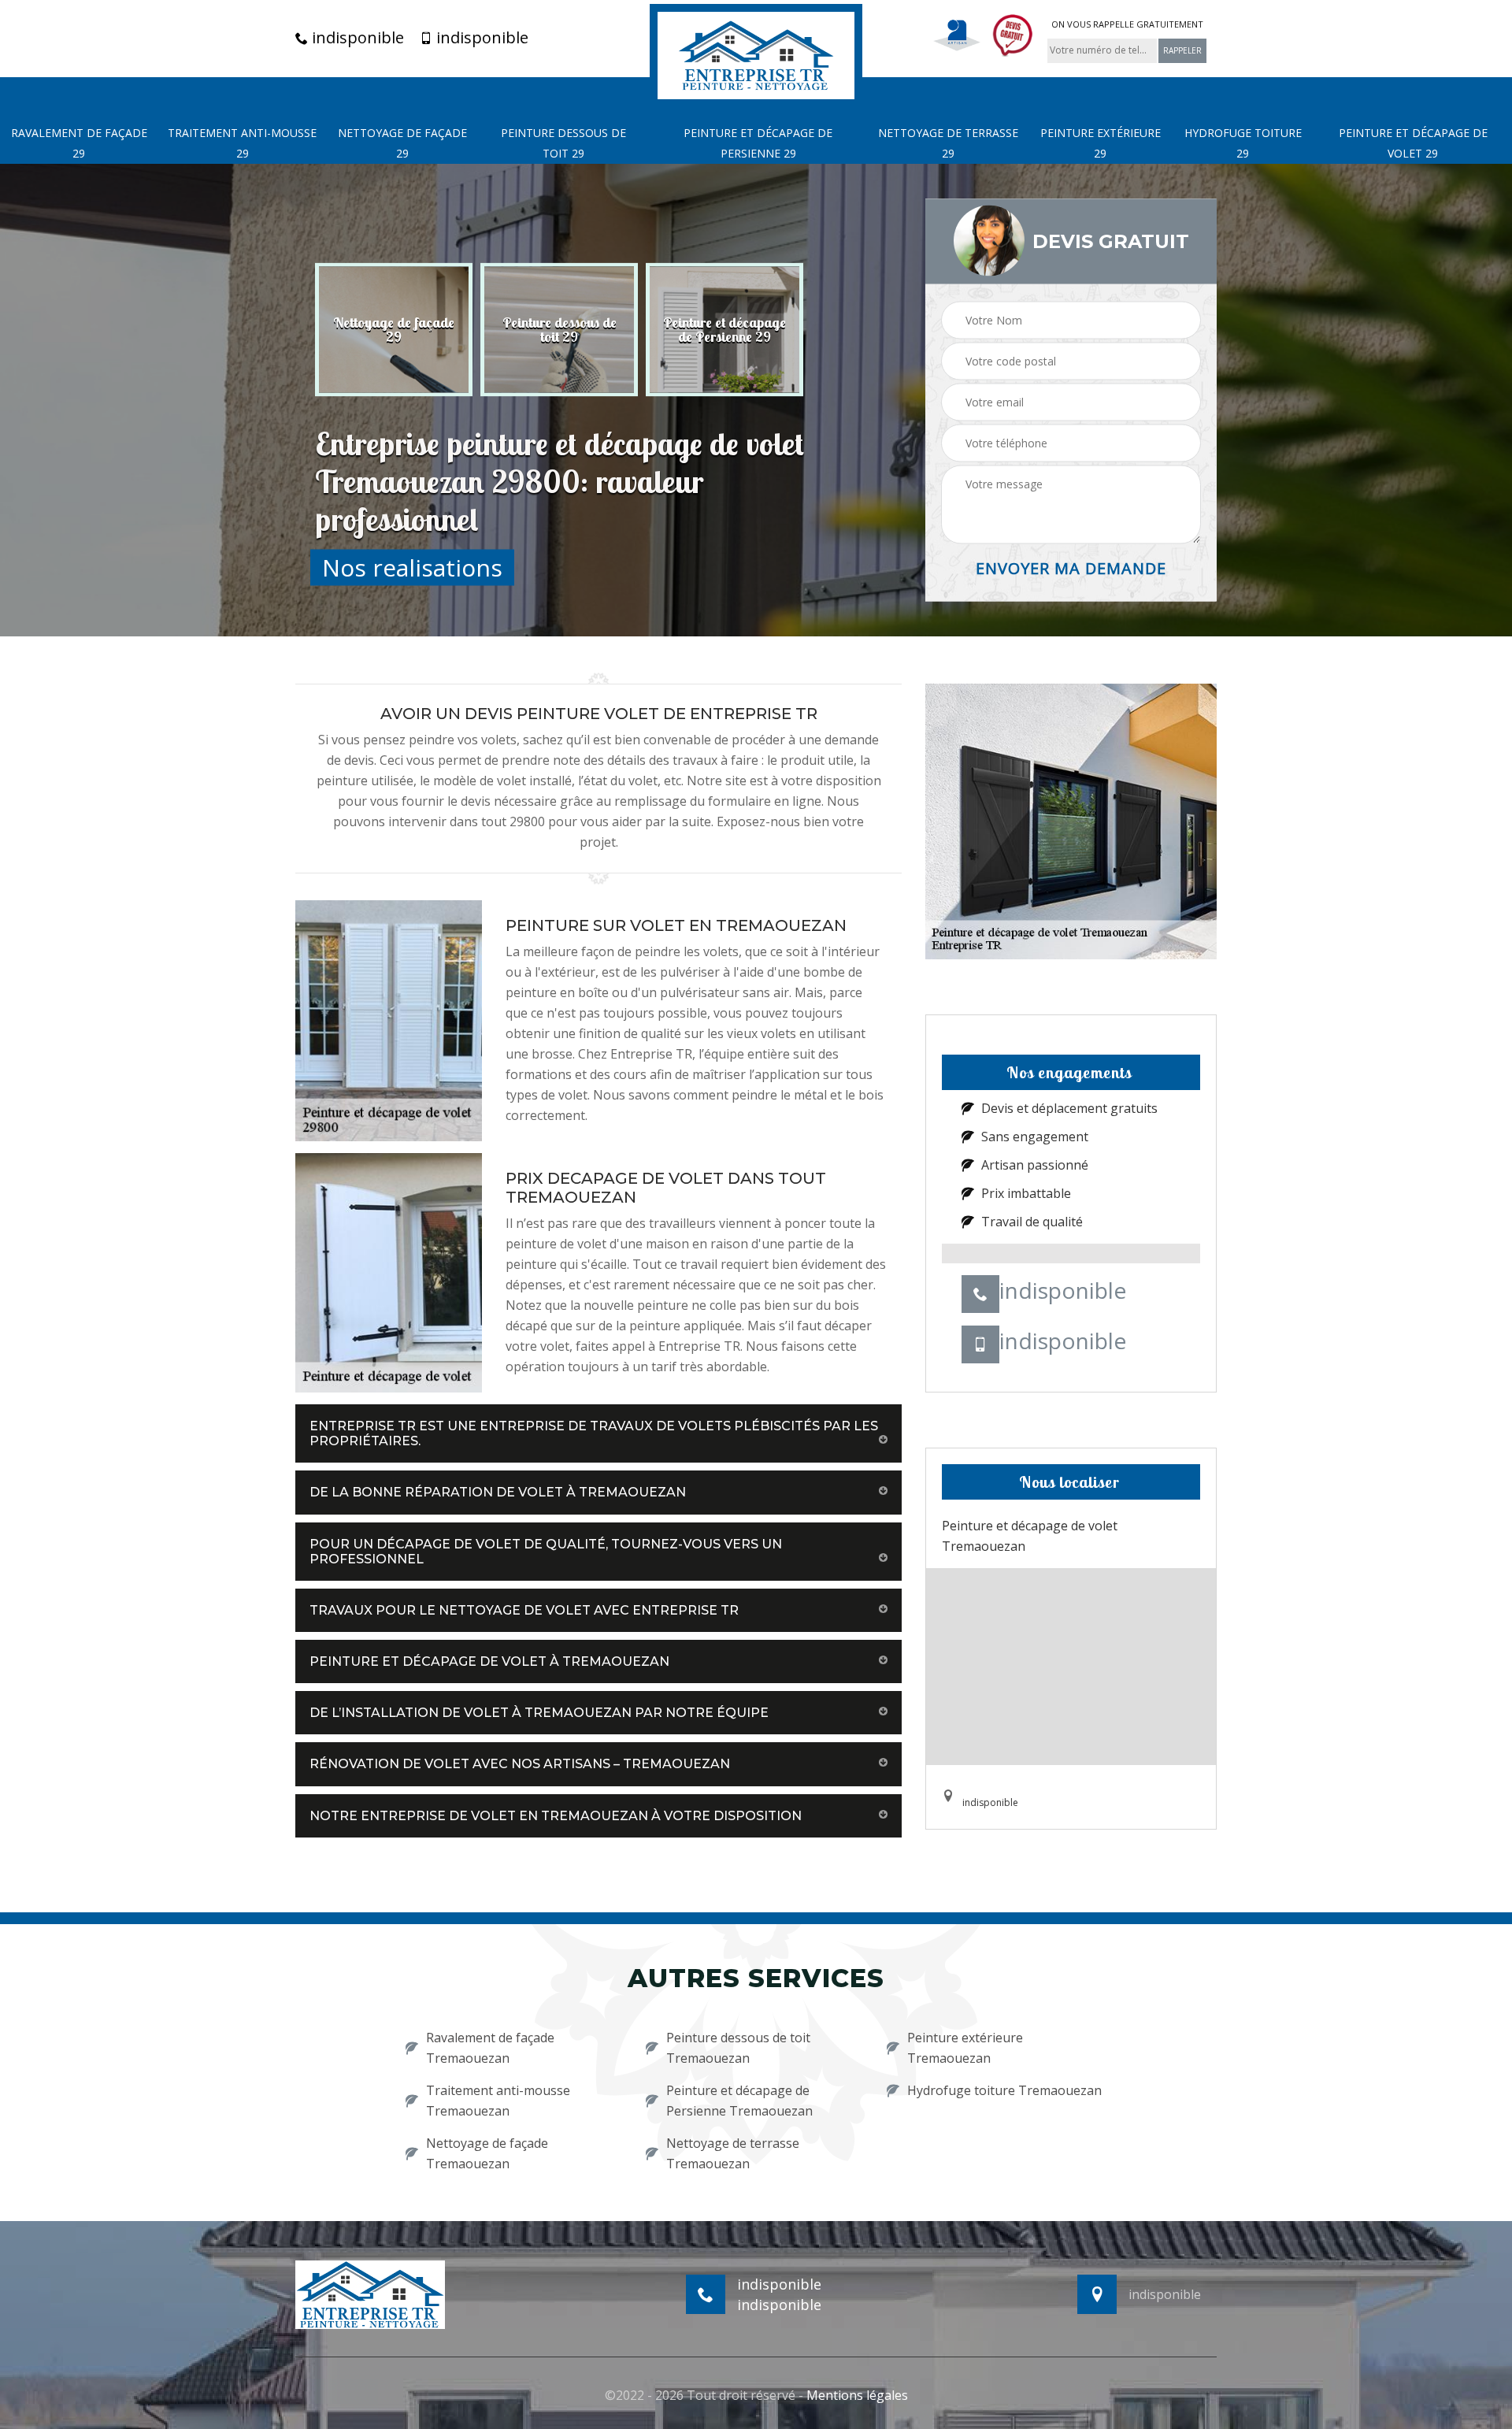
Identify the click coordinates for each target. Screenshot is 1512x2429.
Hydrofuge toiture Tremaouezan (1004, 2090)
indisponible (356, 38)
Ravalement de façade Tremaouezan (490, 2048)
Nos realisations (412, 567)
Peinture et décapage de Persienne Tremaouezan (739, 2101)
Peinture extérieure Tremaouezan (965, 2048)
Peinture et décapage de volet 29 (1413, 143)
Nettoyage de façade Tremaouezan (487, 2153)
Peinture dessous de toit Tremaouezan (738, 2048)
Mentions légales (857, 2395)
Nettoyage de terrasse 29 (948, 143)
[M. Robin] (756, 54)
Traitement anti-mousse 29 (242, 143)
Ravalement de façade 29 (79, 143)
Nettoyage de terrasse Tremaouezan (733, 2153)
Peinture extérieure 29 (1101, 143)
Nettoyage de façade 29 (402, 143)
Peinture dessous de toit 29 (563, 143)
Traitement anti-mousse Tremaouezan (498, 2101)
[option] (394, 329)
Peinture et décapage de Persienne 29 (758, 143)
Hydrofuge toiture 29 (1243, 143)
